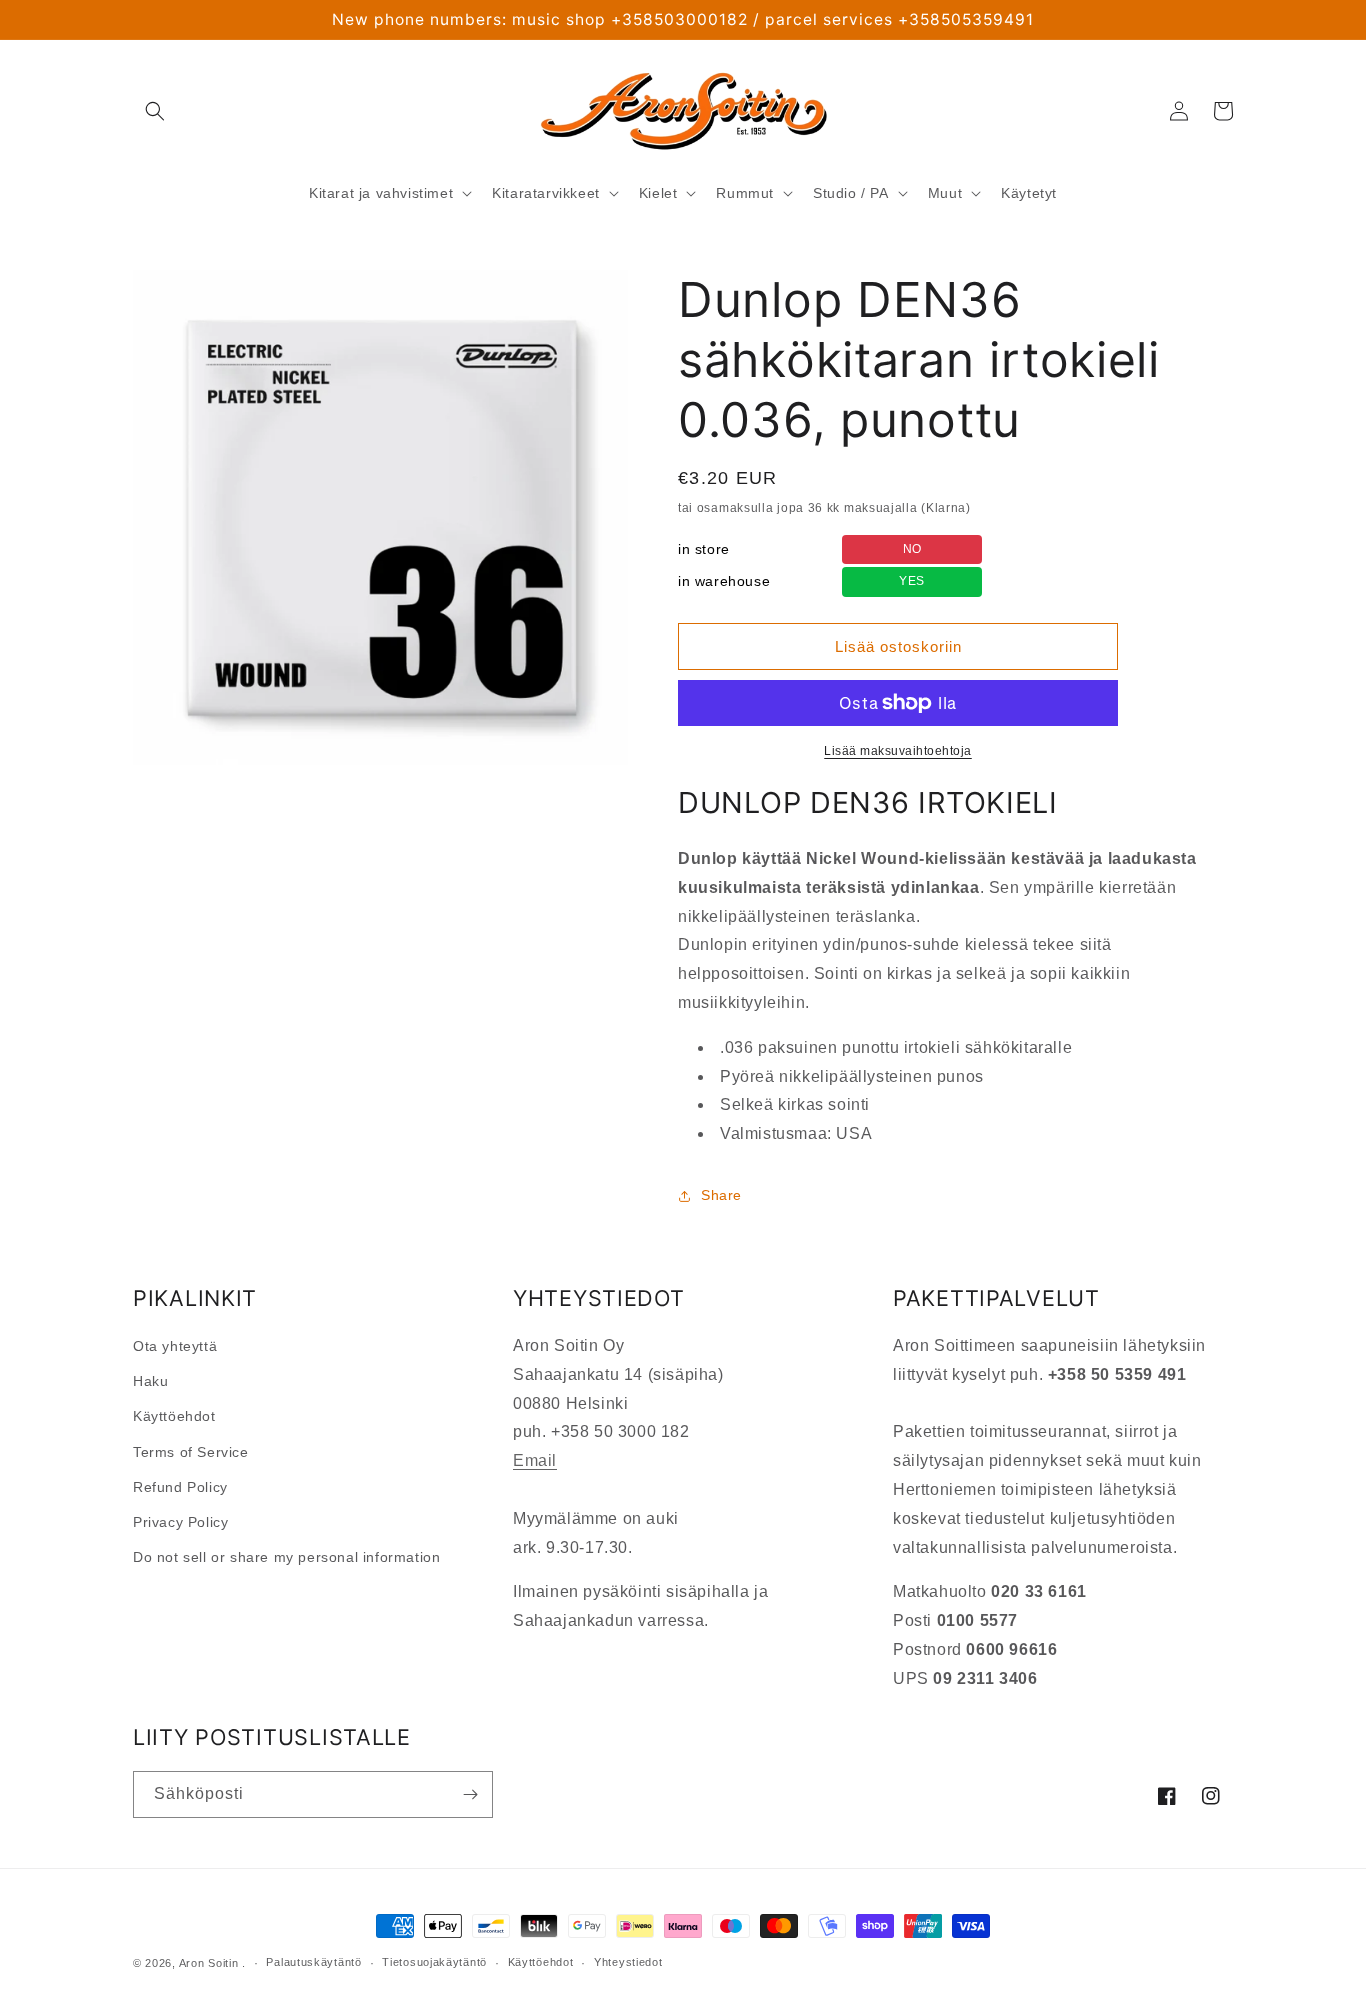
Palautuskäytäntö (313, 1962)
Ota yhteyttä (175, 1346)
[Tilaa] (470, 1794)
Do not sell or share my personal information (286, 1557)
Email (535, 1460)
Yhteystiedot (628, 1962)
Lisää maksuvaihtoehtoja (898, 751)
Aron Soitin (209, 1963)
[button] (155, 111)
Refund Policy (180, 1487)
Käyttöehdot (174, 1416)
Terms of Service (191, 1452)
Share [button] (721, 1195)
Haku (150, 1381)
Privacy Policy (180, 1522)
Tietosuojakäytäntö (434, 1962)
